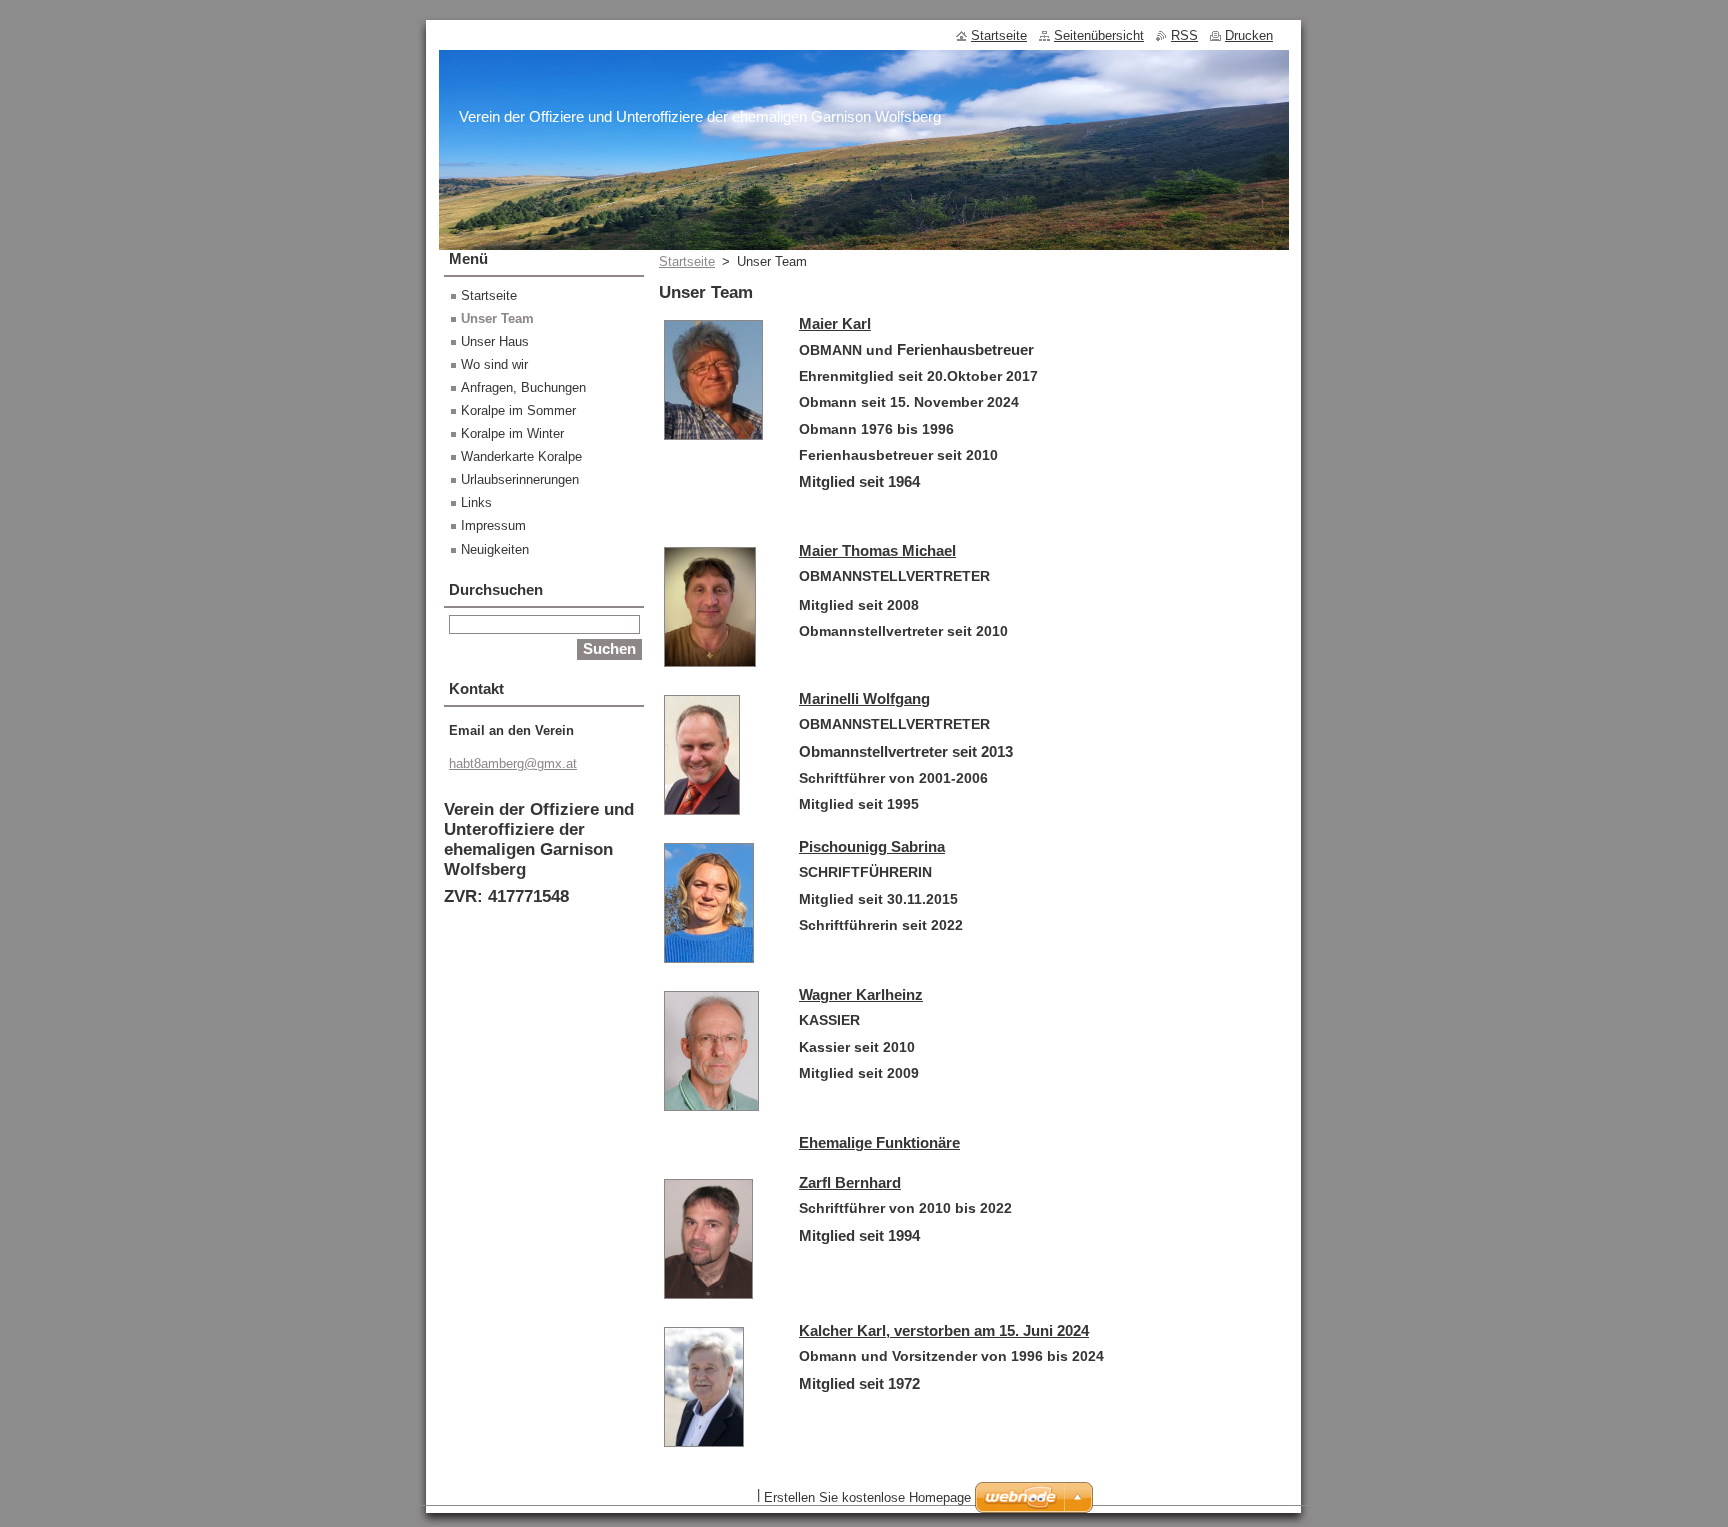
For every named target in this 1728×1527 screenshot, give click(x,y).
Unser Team (497, 318)
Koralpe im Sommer (518, 410)
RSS (1184, 35)
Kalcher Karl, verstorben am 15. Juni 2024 (944, 1330)
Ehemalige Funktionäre (879, 1142)
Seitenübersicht (1099, 35)
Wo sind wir (494, 364)
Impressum (493, 525)
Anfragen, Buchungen (523, 387)
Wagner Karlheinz (861, 994)
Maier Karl (835, 323)
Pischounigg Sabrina (872, 846)
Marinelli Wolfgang (864, 698)
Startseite (687, 261)
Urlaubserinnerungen (520, 479)
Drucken (1249, 35)
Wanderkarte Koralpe (521, 456)
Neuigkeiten (495, 549)
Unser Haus (495, 341)
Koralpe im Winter (512, 433)
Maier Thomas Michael (877, 550)
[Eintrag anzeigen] (713, 440)
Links (476, 502)
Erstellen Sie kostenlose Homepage (867, 1497)
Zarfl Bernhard (850, 1182)
